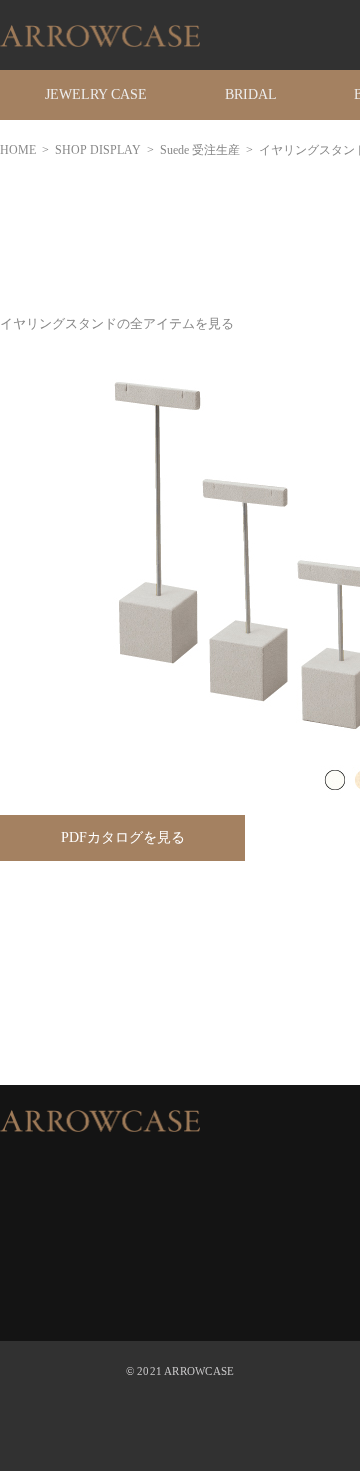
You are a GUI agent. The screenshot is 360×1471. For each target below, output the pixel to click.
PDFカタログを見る (123, 837)
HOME (18, 150)
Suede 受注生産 (200, 150)
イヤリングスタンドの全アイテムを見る (117, 323)
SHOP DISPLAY (98, 150)
